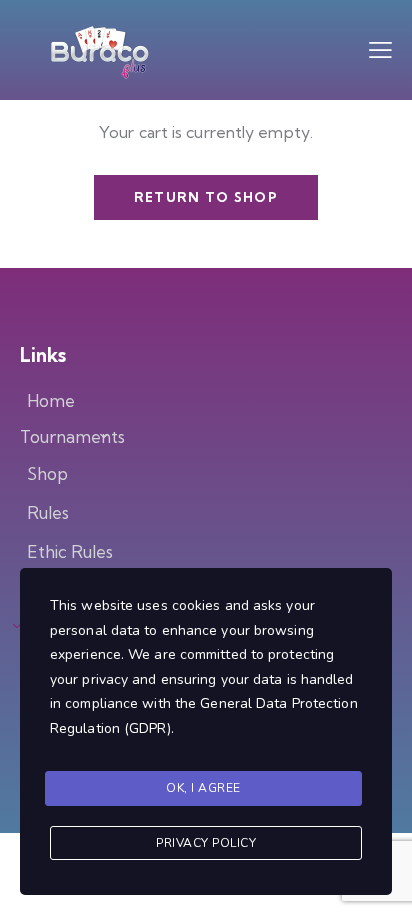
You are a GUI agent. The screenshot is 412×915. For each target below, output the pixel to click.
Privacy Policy (206, 843)
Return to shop (206, 197)
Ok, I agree (203, 788)
